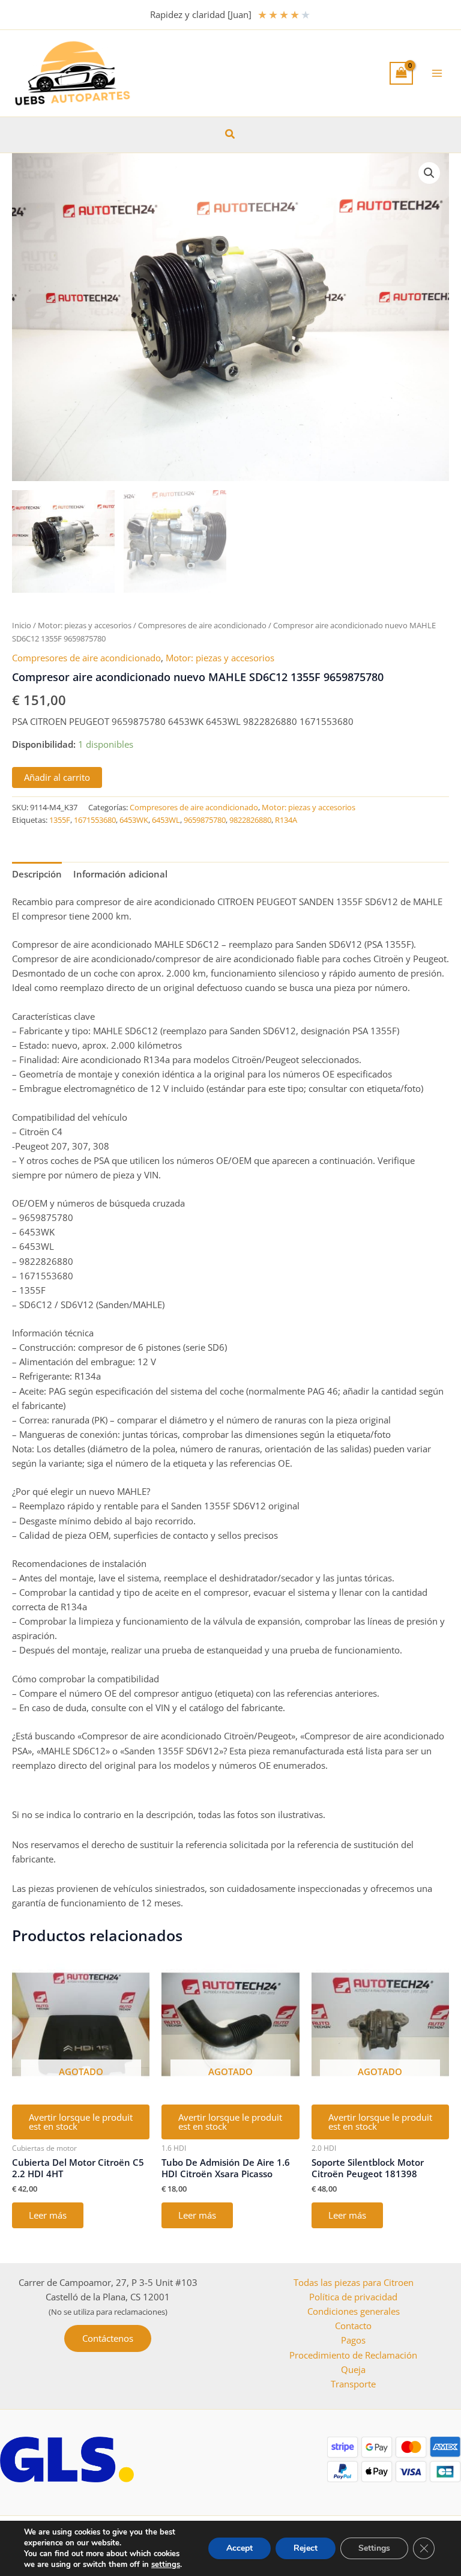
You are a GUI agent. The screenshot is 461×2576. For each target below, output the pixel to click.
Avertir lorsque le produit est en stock (81, 2122)
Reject (306, 2548)
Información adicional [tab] (120, 874)
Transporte (353, 2384)
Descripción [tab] (37, 874)
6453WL (166, 820)
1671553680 (95, 820)
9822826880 (250, 820)
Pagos (353, 2340)
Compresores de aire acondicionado (202, 625)
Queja (353, 2369)
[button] (230, 135)
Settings (374, 2548)
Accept (240, 2548)
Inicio (22, 625)
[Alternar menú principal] (437, 73)
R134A (286, 820)
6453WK (134, 820)
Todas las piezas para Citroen (354, 2282)
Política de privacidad (353, 2297)
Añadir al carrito (57, 777)
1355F (60, 820)
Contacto (353, 2326)
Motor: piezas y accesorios (85, 625)
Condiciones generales (354, 2311)
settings (166, 2565)
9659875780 (205, 820)
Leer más (48, 2215)
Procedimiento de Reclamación (353, 2355)
